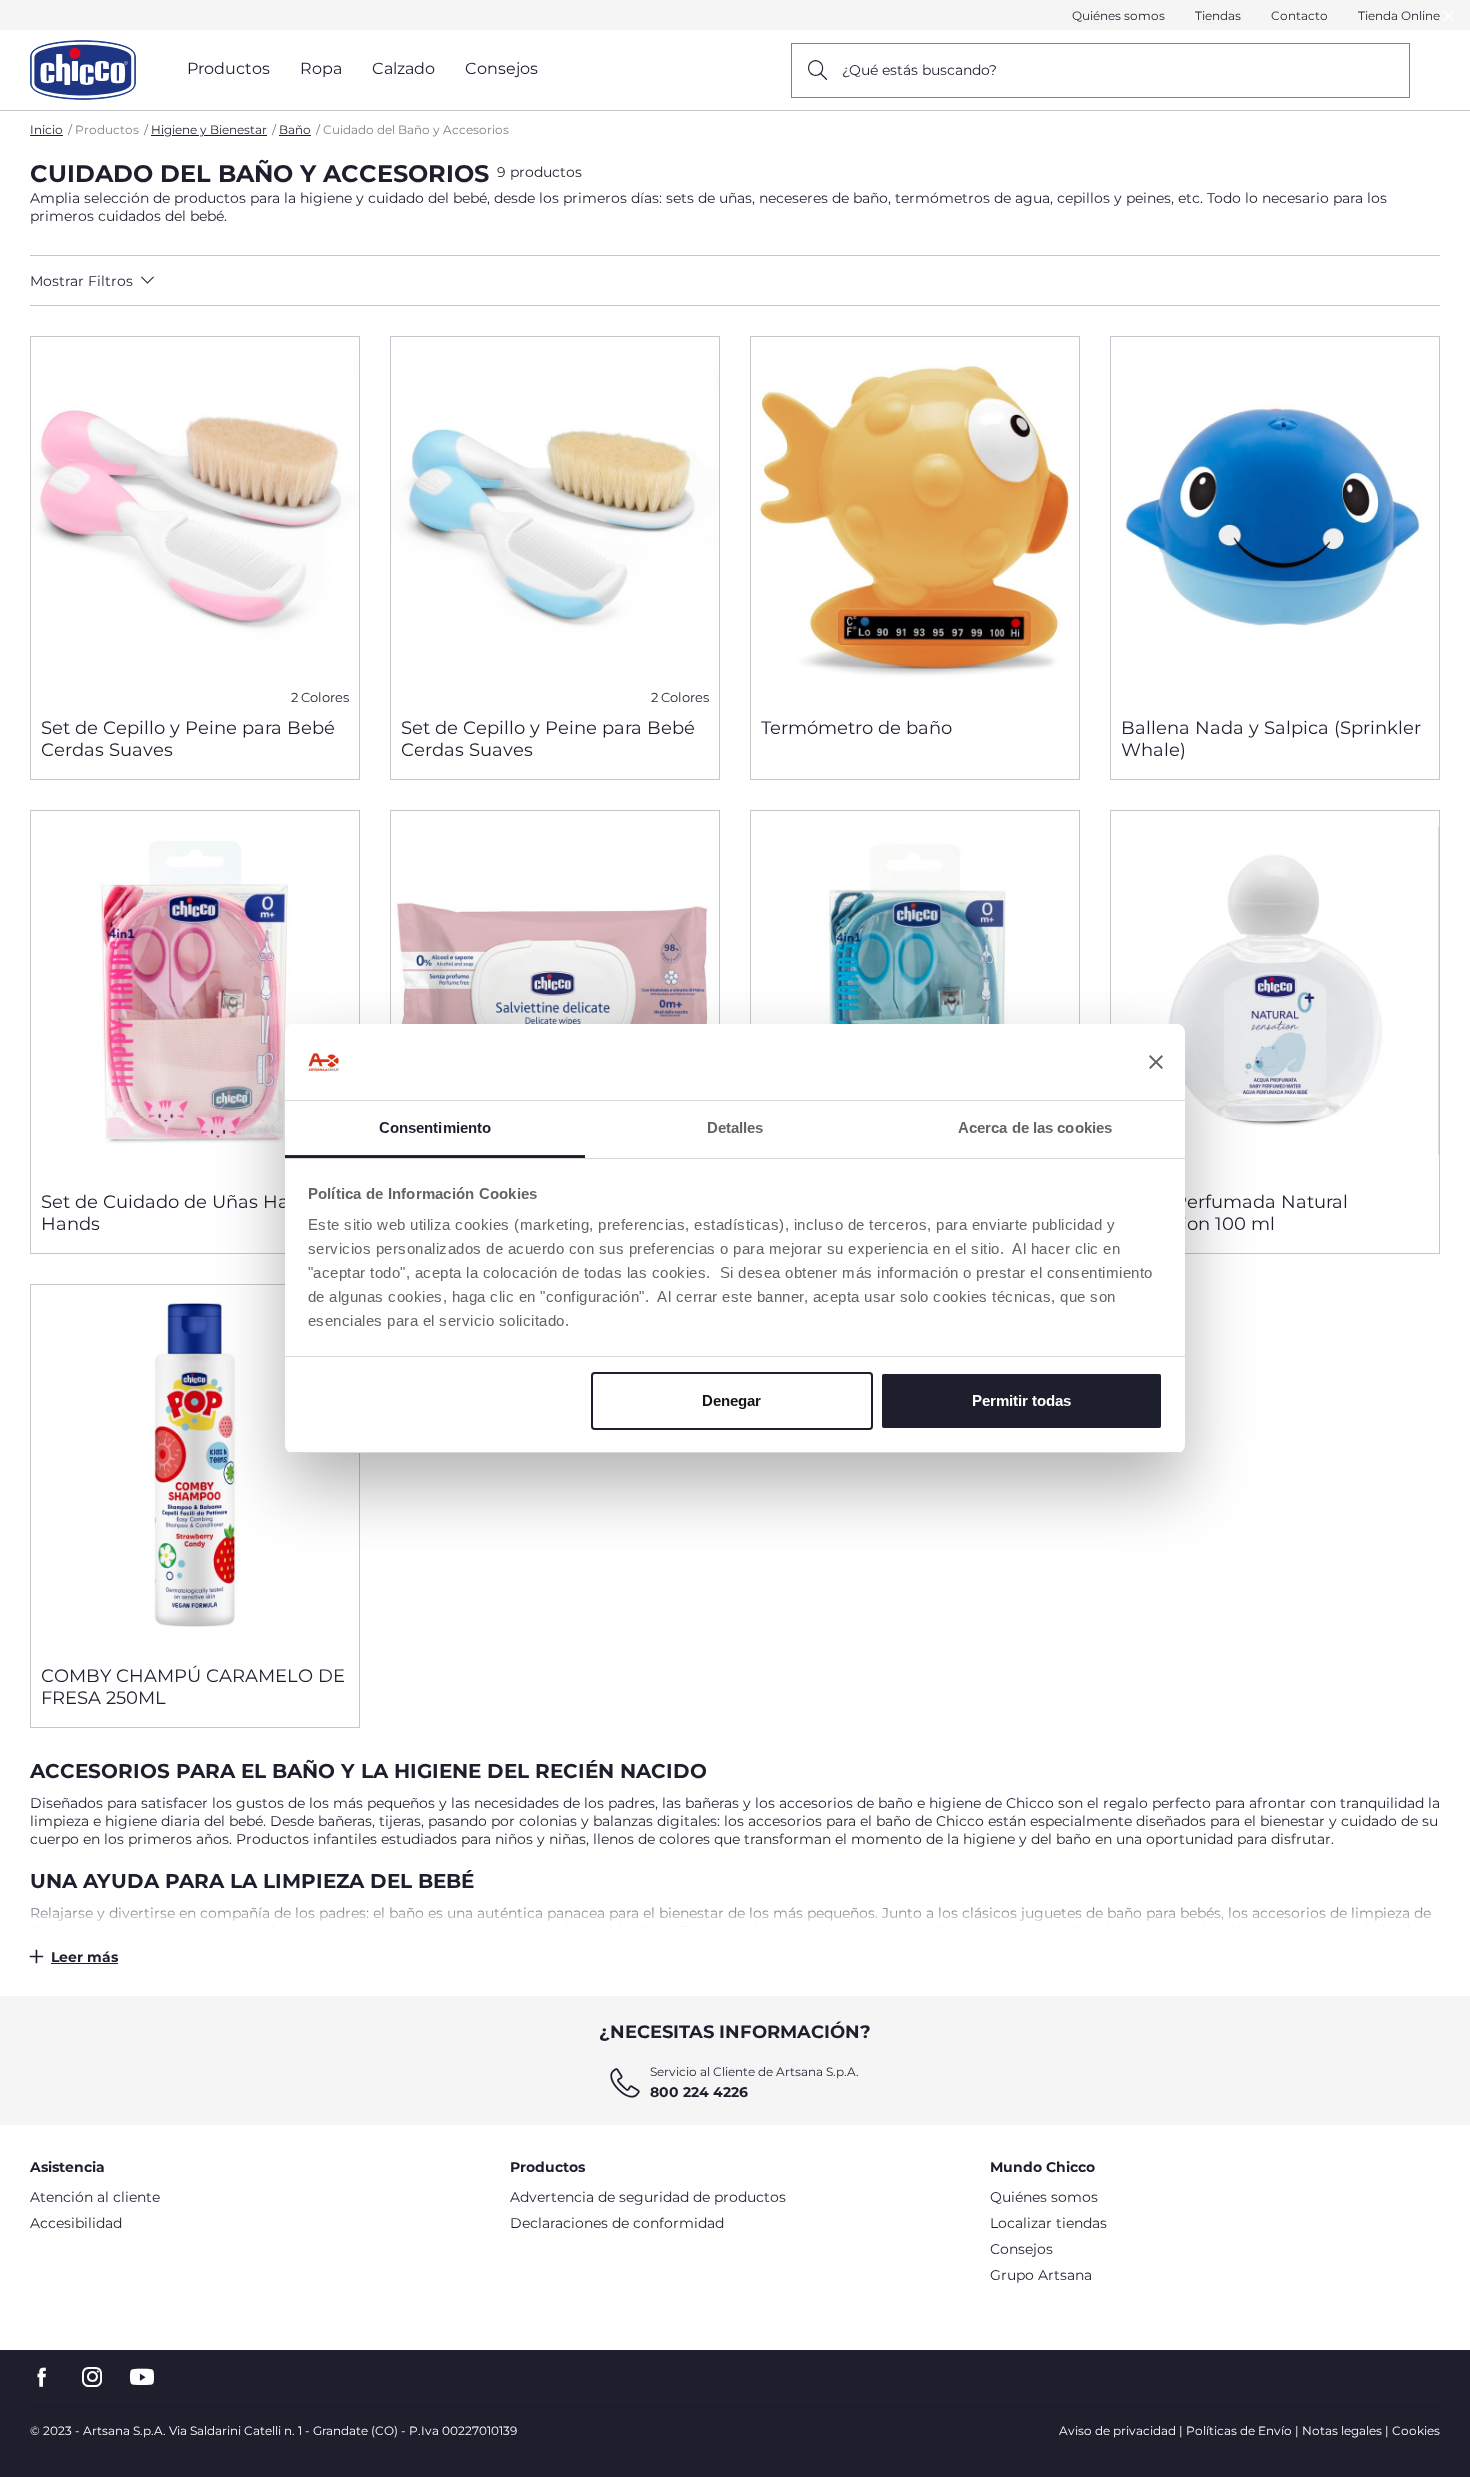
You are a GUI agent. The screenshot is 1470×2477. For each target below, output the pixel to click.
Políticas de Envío (1239, 2430)
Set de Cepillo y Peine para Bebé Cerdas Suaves (188, 739)
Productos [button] (228, 68)
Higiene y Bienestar (209, 129)
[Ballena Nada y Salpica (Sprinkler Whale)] (1275, 519)
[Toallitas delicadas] (555, 993)
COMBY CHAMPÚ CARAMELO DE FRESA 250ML (193, 1687)
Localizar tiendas (1048, 2223)
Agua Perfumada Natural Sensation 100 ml (1234, 1213)
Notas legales (1342, 2430)
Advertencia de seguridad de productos (648, 2197)
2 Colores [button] (320, 697)
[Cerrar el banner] (1156, 1062)
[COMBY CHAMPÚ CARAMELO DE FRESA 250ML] (195, 1467)
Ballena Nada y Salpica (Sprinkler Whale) (1271, 739)
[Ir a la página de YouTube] (142, 2377)
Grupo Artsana (1041, 2275)
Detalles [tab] (735, 1127)
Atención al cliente (95, 2197)
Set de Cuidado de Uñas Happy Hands (182, 1213)
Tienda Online (1399, 15)
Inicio (46, 129)
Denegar (731, 1400)
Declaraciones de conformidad (617, 2223)
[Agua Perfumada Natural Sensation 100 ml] (1275, 993)
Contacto (1299, 15)
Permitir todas (1021, 1400)
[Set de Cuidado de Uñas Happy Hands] (195, 993)
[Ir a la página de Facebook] (42, 2377)
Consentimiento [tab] (435, 1127)
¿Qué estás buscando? (919, 70)
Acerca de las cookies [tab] (1035, 1127)
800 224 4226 (699, 2092)
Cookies (1416, 2430)
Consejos (1021, 2249)
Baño (295, 129)
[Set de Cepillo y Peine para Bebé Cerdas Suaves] (195, 519)
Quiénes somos (1118, 15)
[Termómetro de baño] (915, 519)
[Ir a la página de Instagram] (92, 2377)
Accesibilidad (76, 2223)
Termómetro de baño (856, 728)
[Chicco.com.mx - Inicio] (83, 70)
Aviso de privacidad (1117, 2430)
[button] (206, 281)
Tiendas (1218, 15)
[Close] (1449, 15)
